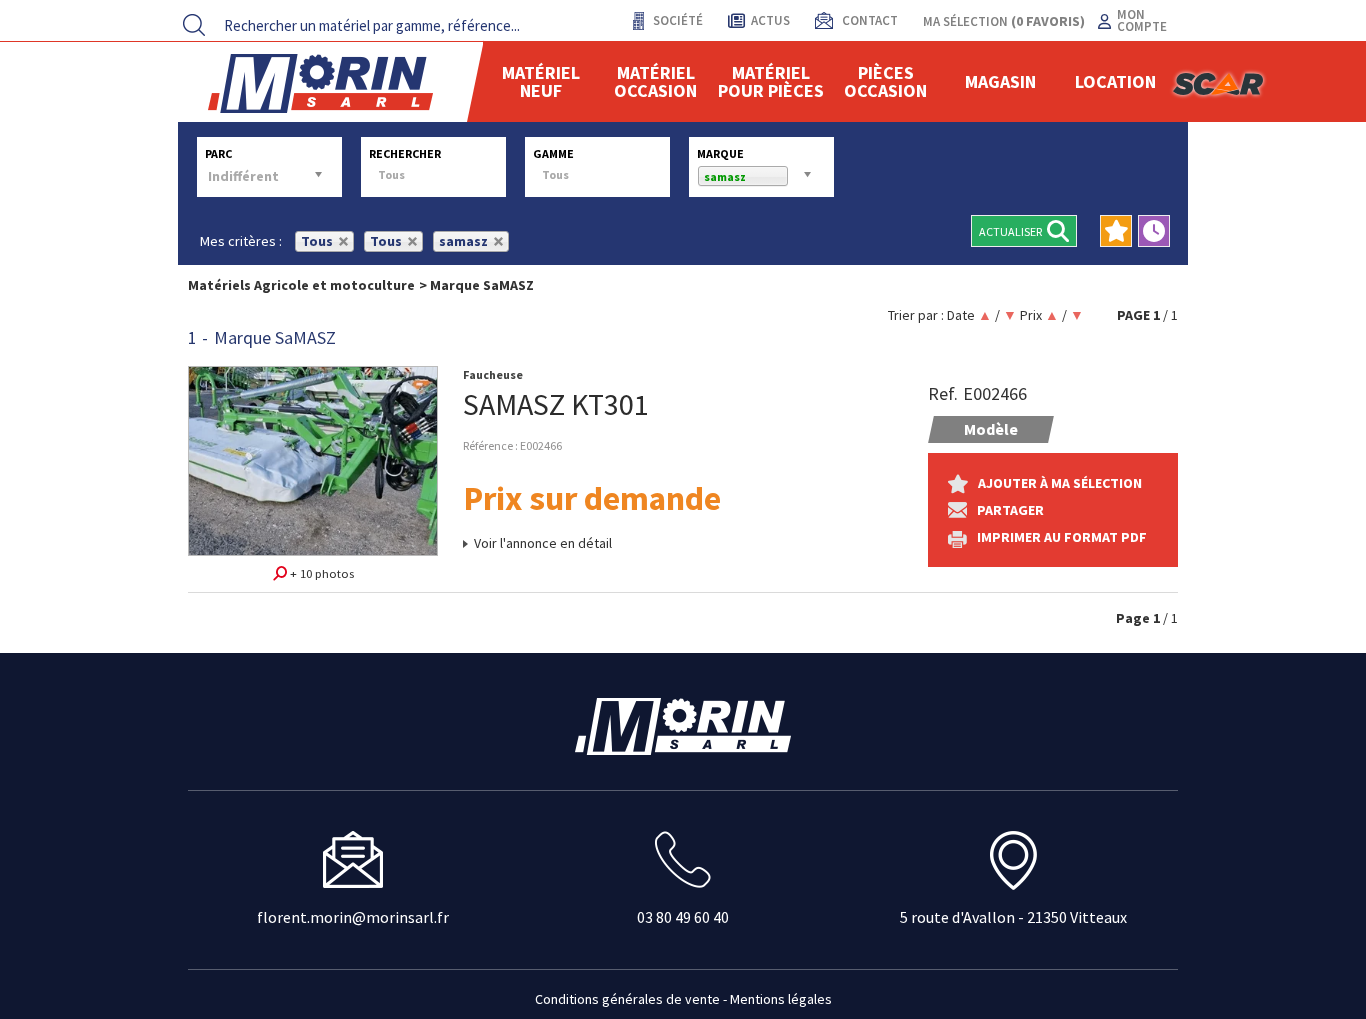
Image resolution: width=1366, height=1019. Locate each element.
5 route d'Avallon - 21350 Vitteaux (1013, 917)
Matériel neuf (541, 81)
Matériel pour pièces (771, 81)
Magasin (1000, 81)
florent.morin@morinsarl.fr (353, 917)
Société (676, 20)
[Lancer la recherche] (194, 25)
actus (770, 20)
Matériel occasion (655, 81)
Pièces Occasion (885, 81)
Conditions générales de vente (627, 999)
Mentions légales (781, 999)
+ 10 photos (320, 573)
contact (868, 20)
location (1115, 81)
